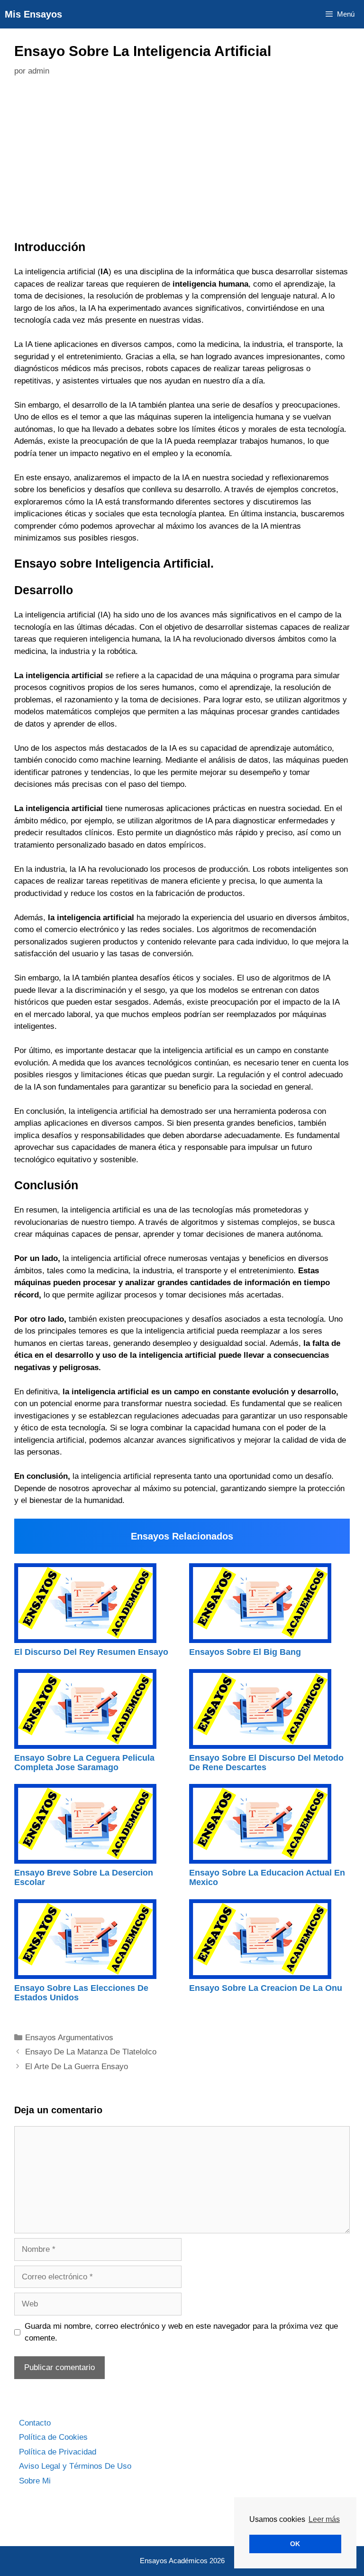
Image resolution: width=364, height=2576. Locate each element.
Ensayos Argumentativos (69, 2038)
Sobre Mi (35, 2481)
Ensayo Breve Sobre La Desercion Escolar (84, 1877)
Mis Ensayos (33, 14)
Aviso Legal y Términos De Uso (75, 2466)
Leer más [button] (324, 2519)
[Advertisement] (182, 161)
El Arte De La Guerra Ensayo (77, 2067)
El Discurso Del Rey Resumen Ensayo (91, 1652)
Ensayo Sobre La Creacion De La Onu (266, 1988)
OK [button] (295, 2544)
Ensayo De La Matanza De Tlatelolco (91, 2052)
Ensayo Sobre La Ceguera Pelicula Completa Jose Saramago (84, 1763)
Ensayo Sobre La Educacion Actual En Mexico (267, 1877)
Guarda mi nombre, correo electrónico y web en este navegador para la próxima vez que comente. (181, 2332)
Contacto (35, 2423)
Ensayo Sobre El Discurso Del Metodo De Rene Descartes (266, 1763)
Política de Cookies (53, 2437)
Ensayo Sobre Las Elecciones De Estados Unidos (81, 1993)
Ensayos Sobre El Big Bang (245, 1652)
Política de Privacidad (58, 2452)
